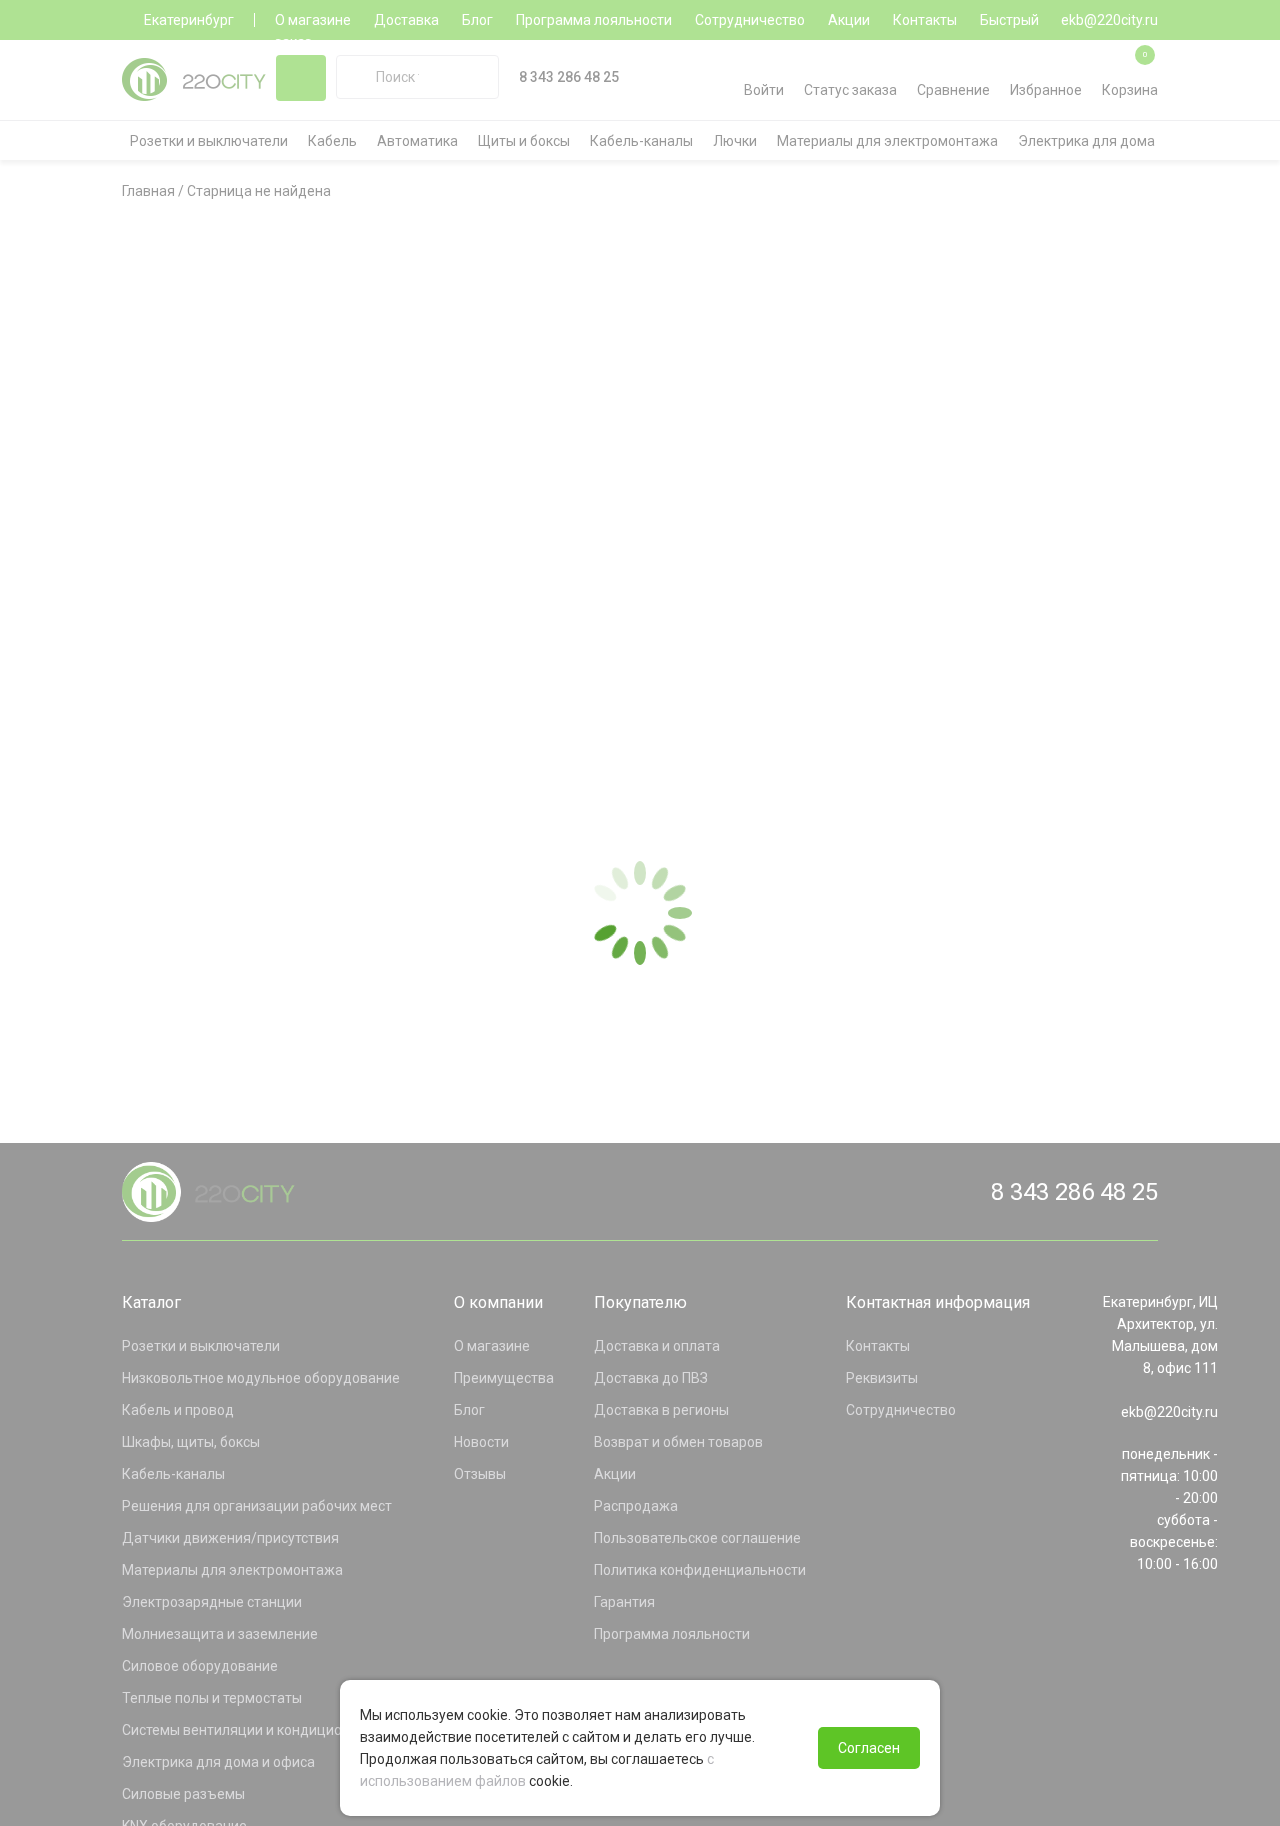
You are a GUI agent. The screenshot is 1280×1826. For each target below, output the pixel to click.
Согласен (869, 1748)
